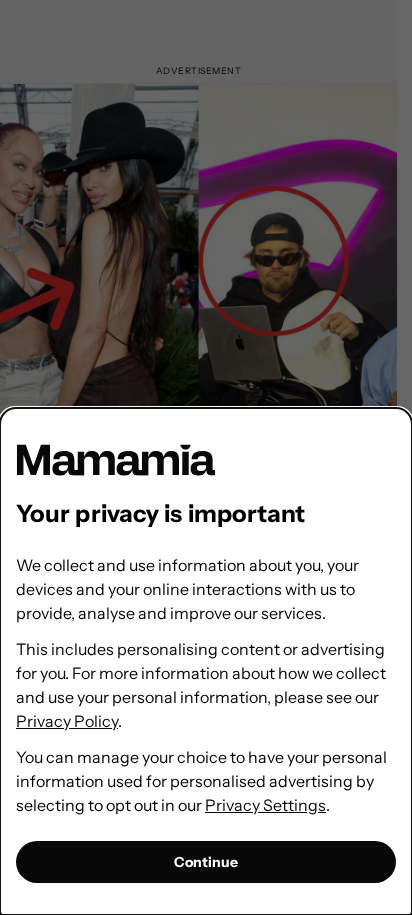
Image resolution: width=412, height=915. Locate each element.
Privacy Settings (265, 805)
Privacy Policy (67, 721)
